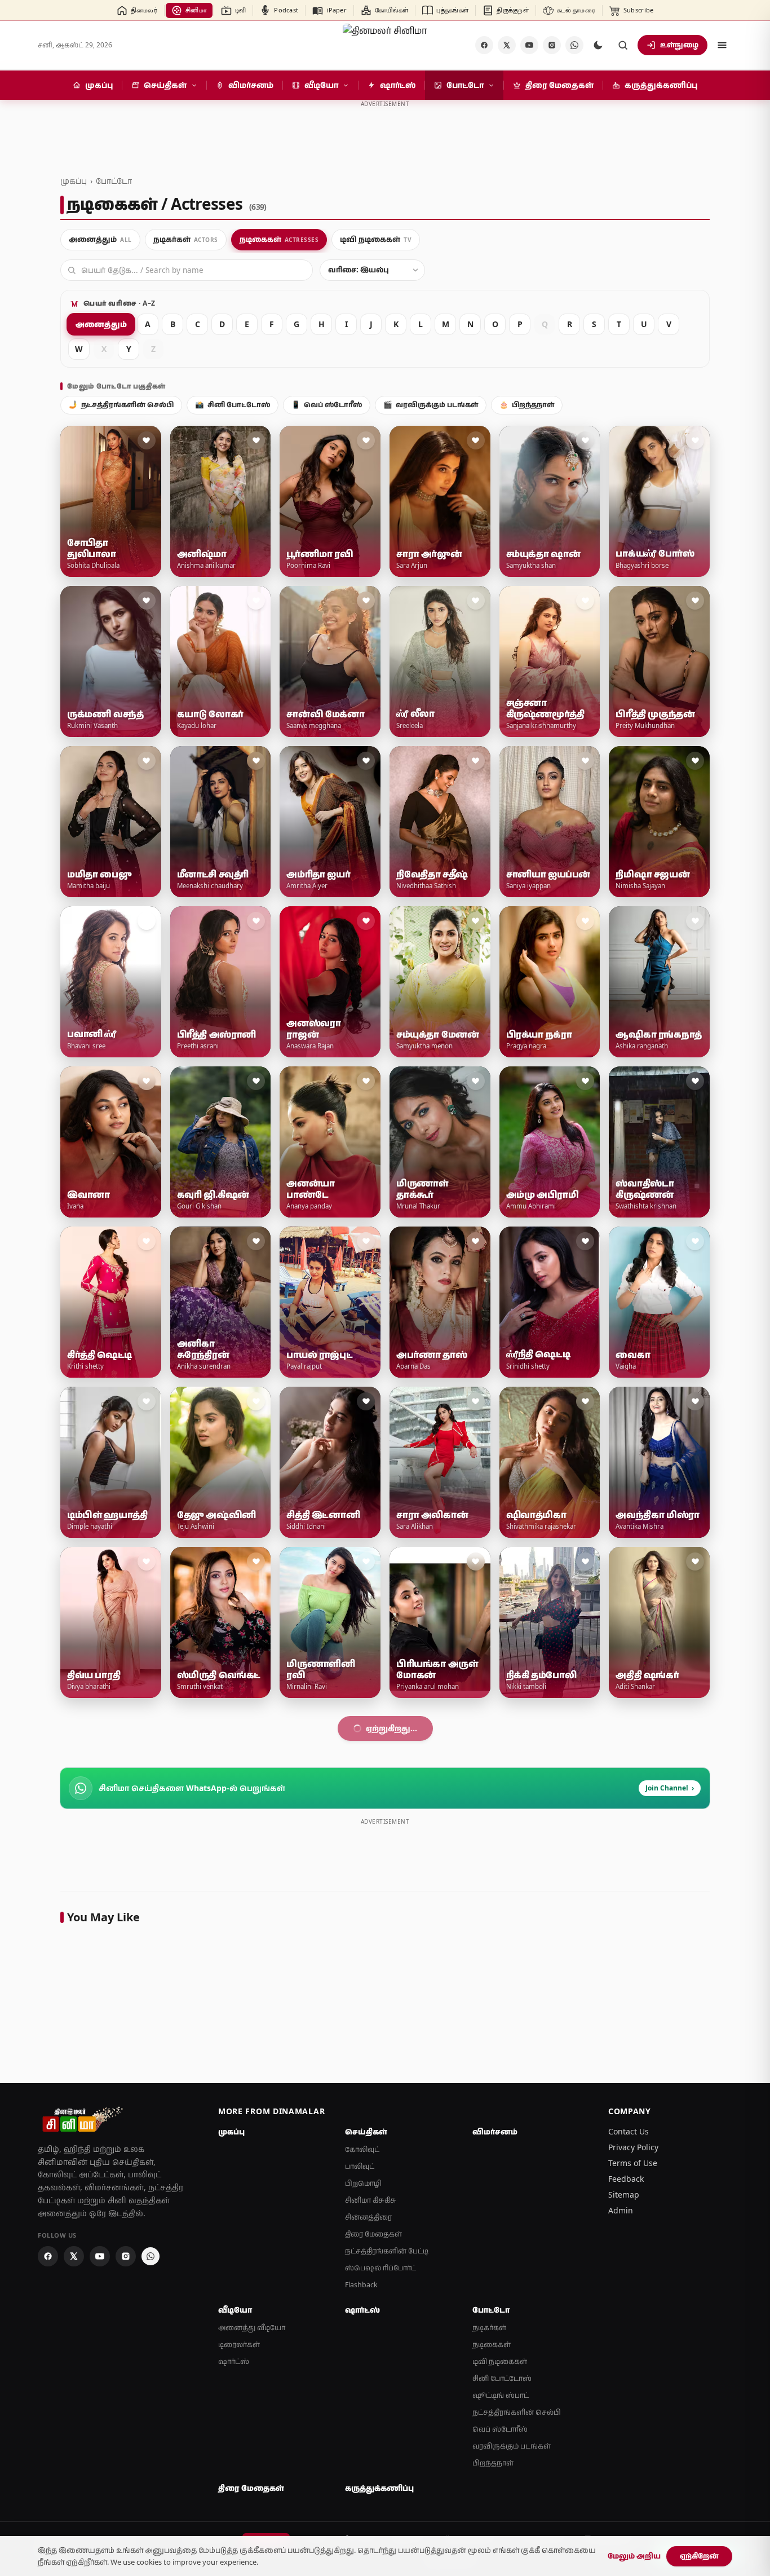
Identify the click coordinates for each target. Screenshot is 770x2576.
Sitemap (624, 2515)
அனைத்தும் (101, 324)
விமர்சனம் (495, 2452)
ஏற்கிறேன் (699, 2556)
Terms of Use (633, 2483)
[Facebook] (484, 45)
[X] (507, 45)
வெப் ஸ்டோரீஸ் (327, 405)
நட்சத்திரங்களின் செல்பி (121, 405)
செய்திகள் (366, 2452)
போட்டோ (114, 181)
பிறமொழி (363, 2504)
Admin (621, 2531)
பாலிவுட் (360, 2487)
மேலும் (379, 2048)
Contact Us (629, 2452)
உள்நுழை (679, 45)
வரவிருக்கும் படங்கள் (431, 405)
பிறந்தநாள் (527, 405)
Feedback (626, 2499)
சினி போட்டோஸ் (233, 405)
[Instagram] (552, 45)
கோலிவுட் (362, 2470)
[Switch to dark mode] (598, 45)
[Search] (623, 45)
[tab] (100, 240)
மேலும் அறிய (634, 2556)
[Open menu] (722, 45)
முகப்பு (74, 181)
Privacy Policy (633, 2467)
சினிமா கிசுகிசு (371, 2520)
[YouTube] (529, 45)
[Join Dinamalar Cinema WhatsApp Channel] (574, 45)
